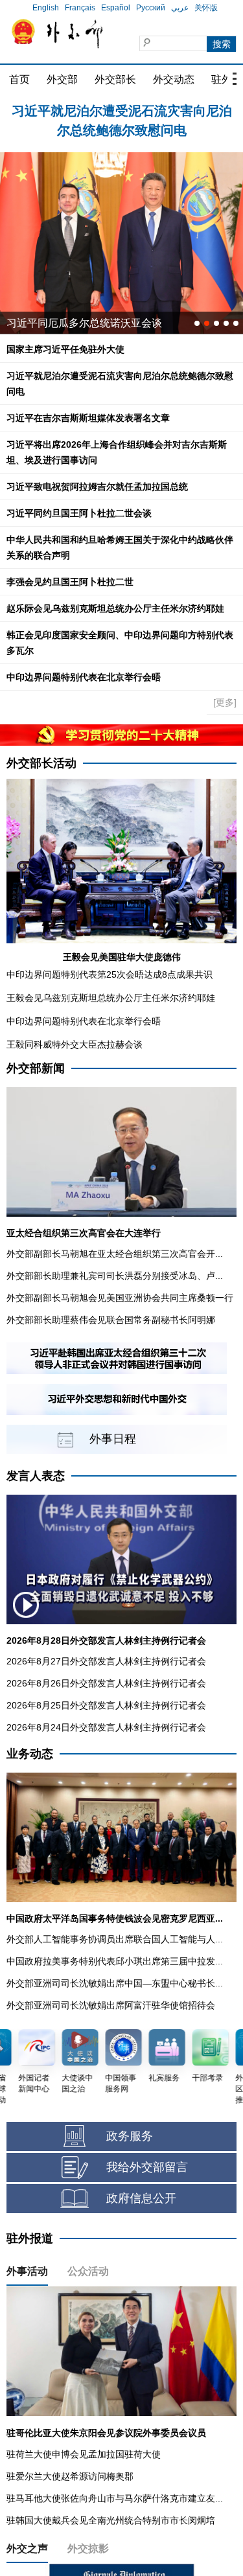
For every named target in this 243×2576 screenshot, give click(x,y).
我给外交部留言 (147, 2167)
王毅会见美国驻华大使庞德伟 (122, 957)
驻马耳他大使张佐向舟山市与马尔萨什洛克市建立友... (115, 2498)
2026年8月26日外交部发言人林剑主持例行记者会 (106, 1683)
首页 (19, 79)
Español (116, 8)
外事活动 (27, 2271)
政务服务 (130, 2136)
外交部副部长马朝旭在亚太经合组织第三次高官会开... (115, 1254)
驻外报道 (30, 2238)
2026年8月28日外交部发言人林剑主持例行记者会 (106, 1640)
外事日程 (113, 1439)
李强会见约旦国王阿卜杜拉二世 (70, 582)
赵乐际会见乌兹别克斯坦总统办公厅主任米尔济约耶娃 (115, 608)
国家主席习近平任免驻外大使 (65, 349)
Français (80, 8)
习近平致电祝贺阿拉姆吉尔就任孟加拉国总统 (97, 487)
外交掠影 (88, 2548)
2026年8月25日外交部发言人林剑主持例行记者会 (106, 1705)
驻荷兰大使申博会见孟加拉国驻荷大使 (84, 2454)
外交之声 (27, 2548)
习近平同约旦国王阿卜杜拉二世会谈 (79, 513)
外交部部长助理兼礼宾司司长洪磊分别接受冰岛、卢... (115, 1276)
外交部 (62, 79)
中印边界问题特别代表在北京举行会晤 (84, 677)
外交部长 (115, 79)
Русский (151, 8)
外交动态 (174, 79)
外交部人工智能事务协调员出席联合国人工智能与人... (115, 1939)
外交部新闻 (36, 1068)
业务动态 (30, 1754)
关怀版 (206, 8)
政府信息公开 (141, 2198)
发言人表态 (36, 1476)
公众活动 (88, 2271)
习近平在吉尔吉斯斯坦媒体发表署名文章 (88, 418)
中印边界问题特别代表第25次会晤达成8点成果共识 (110, 974)
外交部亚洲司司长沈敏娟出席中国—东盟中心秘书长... (115, 1983)
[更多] (225, 702)
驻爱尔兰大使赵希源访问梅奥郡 (70, 2476)
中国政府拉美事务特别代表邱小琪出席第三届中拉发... (115, 1961)
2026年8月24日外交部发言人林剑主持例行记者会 (106, 1727)
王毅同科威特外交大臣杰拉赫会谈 (75, 1044)
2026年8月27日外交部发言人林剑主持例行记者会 (106, 1661)
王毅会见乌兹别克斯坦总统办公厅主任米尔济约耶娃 (111, 998)
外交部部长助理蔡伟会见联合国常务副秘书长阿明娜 (111, 1320)
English (46, 8)
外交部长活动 (41, 763)
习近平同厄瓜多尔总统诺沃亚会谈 (84, 323)
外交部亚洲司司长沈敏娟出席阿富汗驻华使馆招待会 (111, 2005)
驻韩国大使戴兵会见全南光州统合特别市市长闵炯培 (111, 2520)
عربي (180, 8)
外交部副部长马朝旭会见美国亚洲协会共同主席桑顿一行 (120, 1298)
